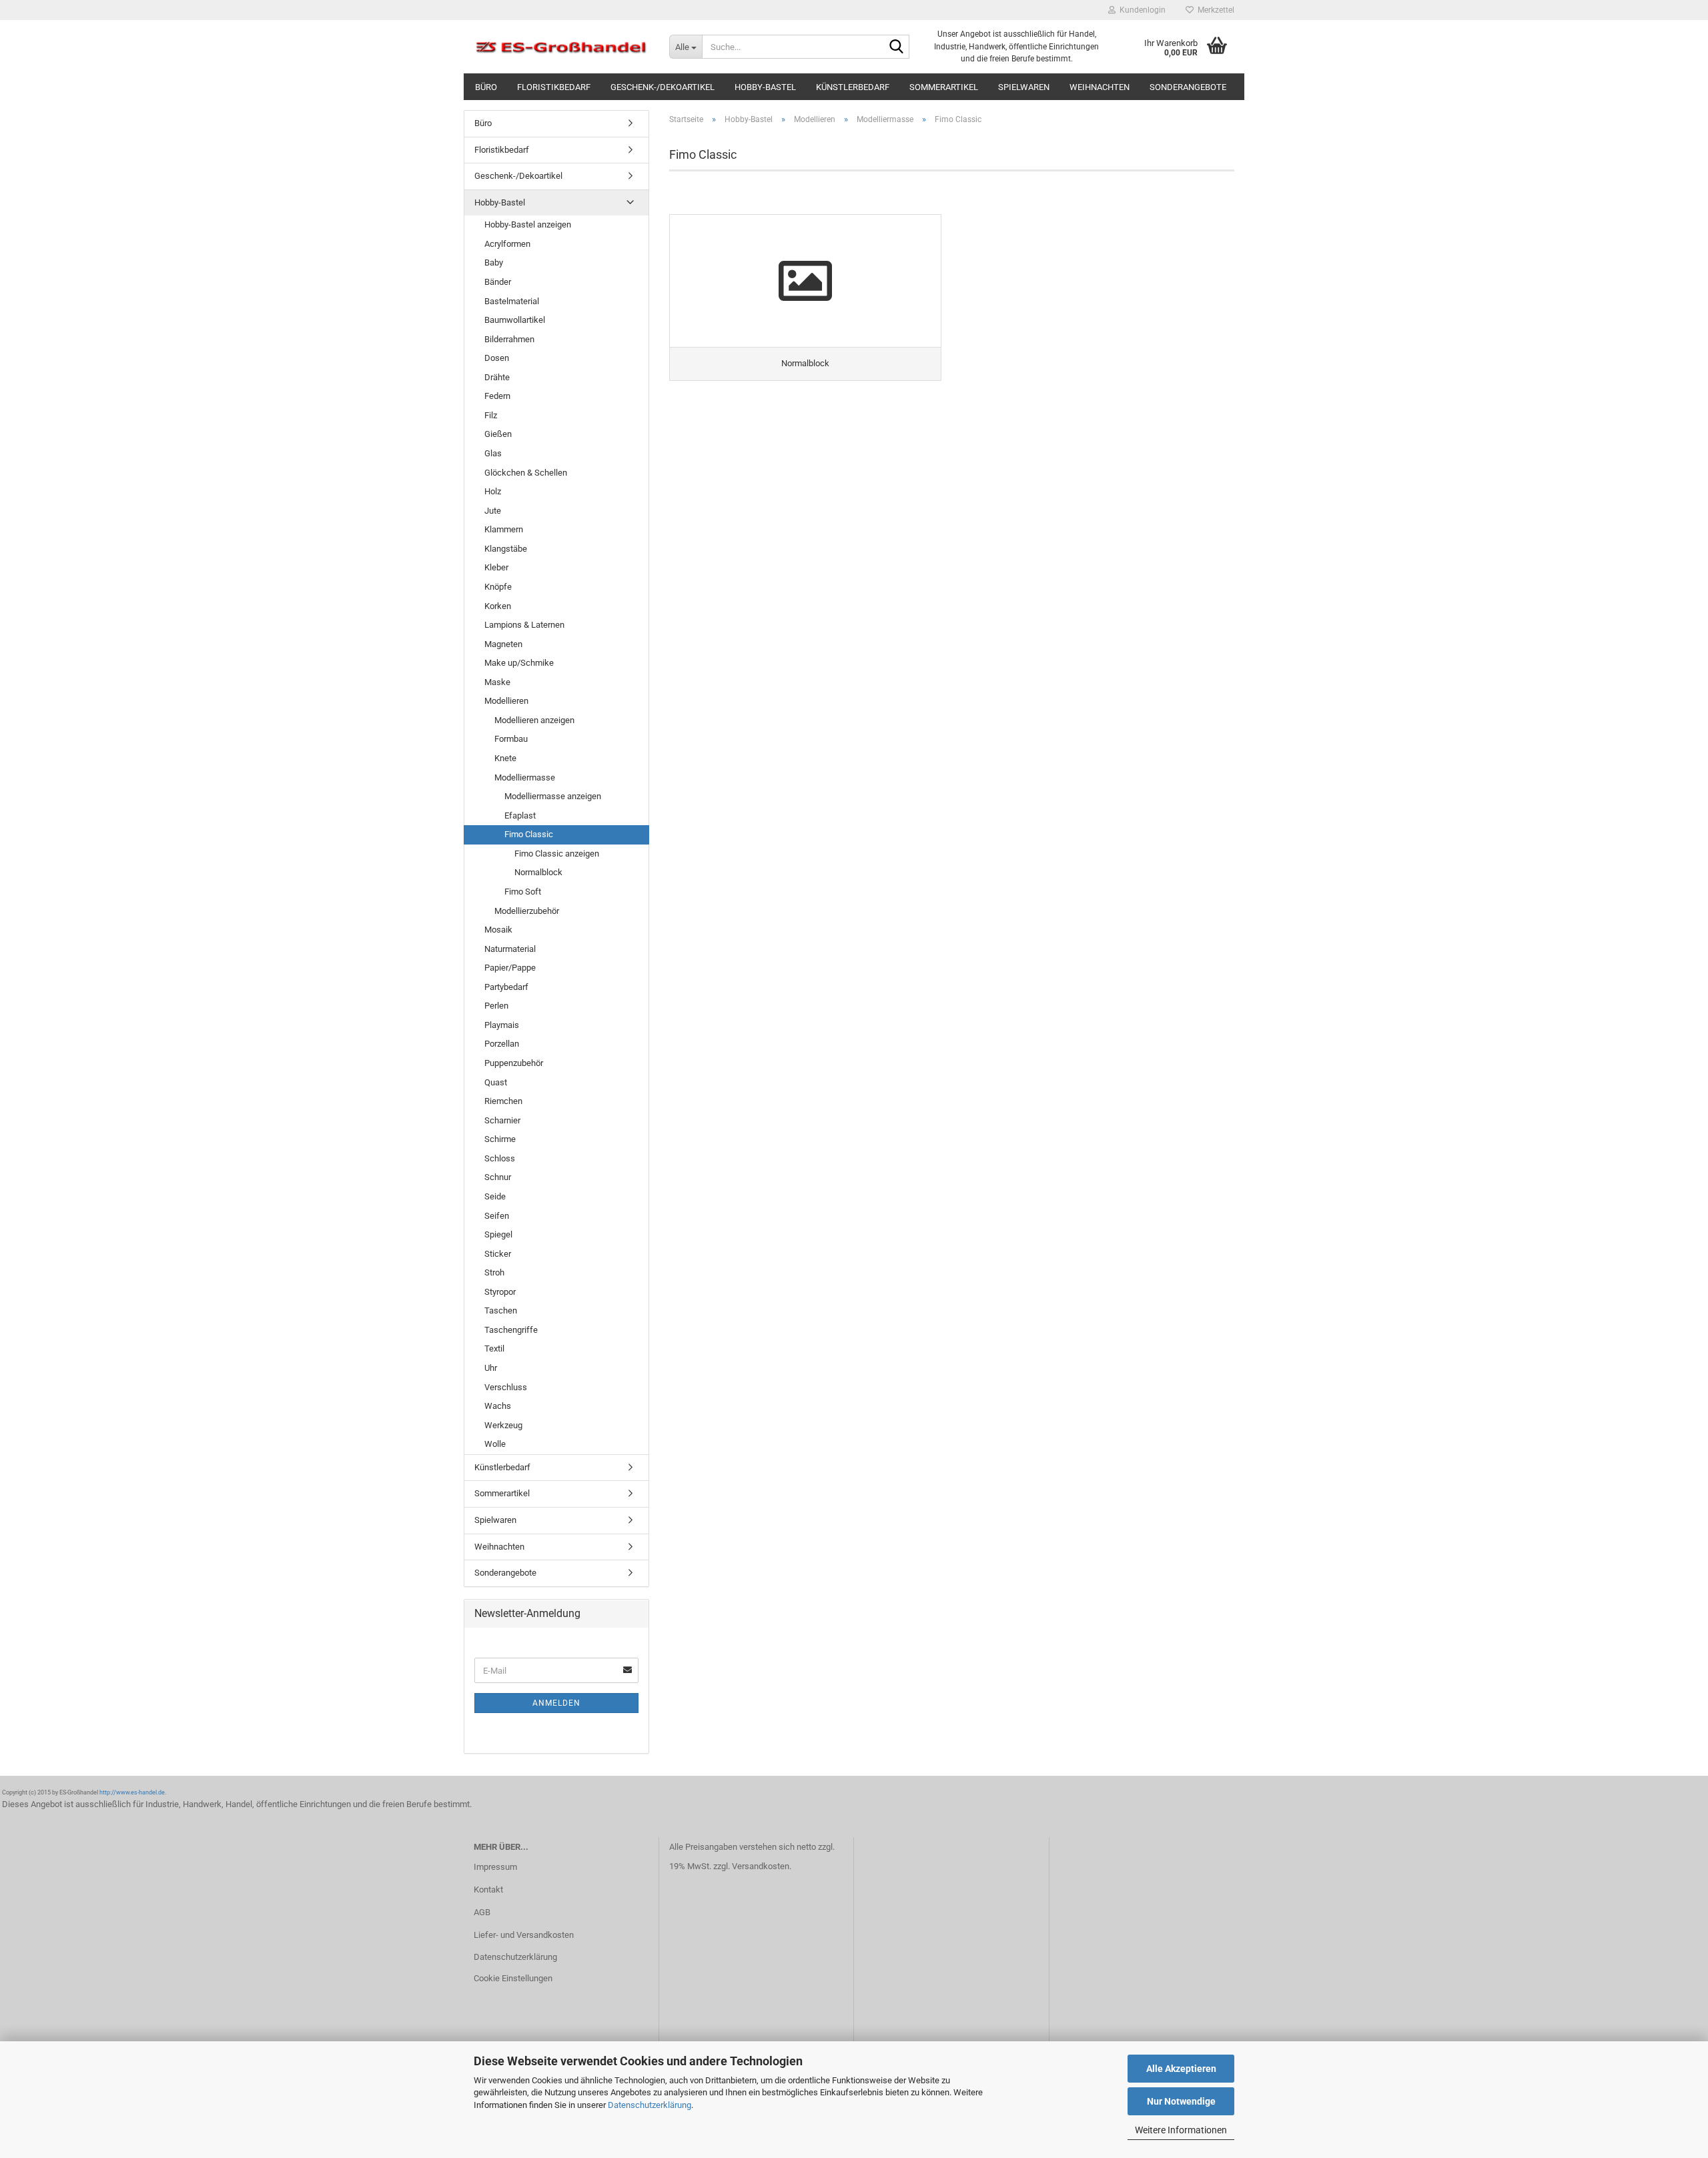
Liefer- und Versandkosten (524, 1935)
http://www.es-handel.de (132, 1792)
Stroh (494, 1272)
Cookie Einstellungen (513, 1978)
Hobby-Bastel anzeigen (528, 224)
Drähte (497, 377)
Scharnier (502, 1120)
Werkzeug (503, 1425)
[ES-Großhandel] (561, 47)
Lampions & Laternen (524, 625)
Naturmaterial (510, 949)
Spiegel (498, 1234)
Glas (493, 453)
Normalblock (538, 872)
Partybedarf (506, 987)
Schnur (498, 1177)
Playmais (502, 1025)
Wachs (498, 1406)
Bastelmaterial (512, 301)
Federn (497, 396)
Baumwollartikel (515, 320)
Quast (496, 1082)
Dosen (497, 358)
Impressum (495, 1867)
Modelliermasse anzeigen (553, 796)
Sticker (498, 1254)
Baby (494, 262)
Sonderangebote (1188, 87)
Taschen (501, 1310)
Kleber (496, 567)
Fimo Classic (529, 834)
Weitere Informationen (1181, 2130)
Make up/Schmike (519, 663)
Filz (491, 415)
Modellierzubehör (527, 911)
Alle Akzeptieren (1181, 2069)
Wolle (495, 1444)
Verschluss (506, 1387)
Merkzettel (1214, 10)
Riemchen (503, 1101)
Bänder (498, 282)
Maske (497, 682)
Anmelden (556, 1703)
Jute (493, 511)
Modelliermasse (525, 777)
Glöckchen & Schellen (526, 473)
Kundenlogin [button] (1141, 10)
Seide (495, 1196)
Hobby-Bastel (765, 87)
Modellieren (506, 701)
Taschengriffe (511, 1330)
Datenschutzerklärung (650, 2105)
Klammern (504, 529)
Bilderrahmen (509, 339)
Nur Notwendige (1181, 2101)
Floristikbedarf (554, 87)
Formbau (511, 739)
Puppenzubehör (514, 1063)
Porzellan (502, 1044)
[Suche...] (897, 47)
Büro (486, 87)
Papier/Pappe (510, 968)
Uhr (491, 1368)
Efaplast (520, 816)
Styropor (500, 1292)
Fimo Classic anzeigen (557, 854)
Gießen (498, 434)
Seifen (497, 1216)
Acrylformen (507, 244)
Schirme (500, 1139)
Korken (498, 606)
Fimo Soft (523, 892)
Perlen (496, 1006)
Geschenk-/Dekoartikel (663, 87)
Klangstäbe (506, 549)
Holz (493, 491)
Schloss (500, 1158)
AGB (482, 1912)
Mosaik (498, 930)
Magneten (503, 644)
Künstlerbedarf (853, 87)
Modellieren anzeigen (534, 720)
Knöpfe (498, 587)
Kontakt (488, 1890)
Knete (505, 758)
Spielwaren (1024, 87)
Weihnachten (1100, 87)
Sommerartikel (944, 87)
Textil (494, 1348)
